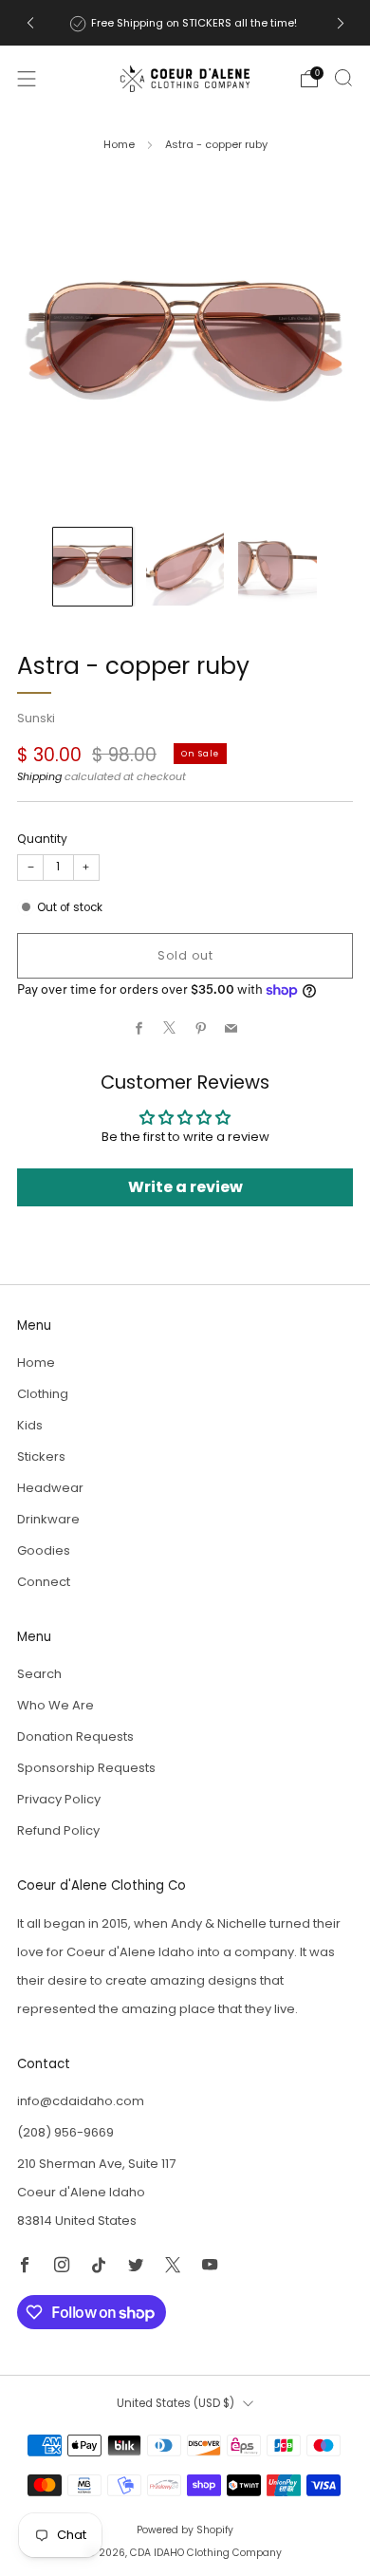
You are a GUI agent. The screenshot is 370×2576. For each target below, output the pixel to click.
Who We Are (55, 1705)
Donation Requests (75, 1736)
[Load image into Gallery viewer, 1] (92, 567)
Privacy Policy (59, 1799)
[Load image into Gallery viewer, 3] (277, 567)
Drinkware (48, 1519)
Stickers (41, 1456)
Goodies (44, 1550)
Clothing (43, 1394)
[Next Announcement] (341, 23)
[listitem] (185, 23)
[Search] (343, 78)
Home (119, 144)
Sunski (36, 718)
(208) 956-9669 (65, 2132)
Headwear (50, 1488)
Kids (30, 1425)
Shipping (39, 776)
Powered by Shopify (185, 2530)
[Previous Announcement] (30, 23)
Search (39, 1674)
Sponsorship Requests (86, 1768)
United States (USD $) (176, 2403)
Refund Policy (58, 1830)
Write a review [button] (185, 1187)
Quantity (42, 839)
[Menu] (27, 79)
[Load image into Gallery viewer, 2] (185, 567)
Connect (44, 1582)
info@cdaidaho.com (81, 2101)
